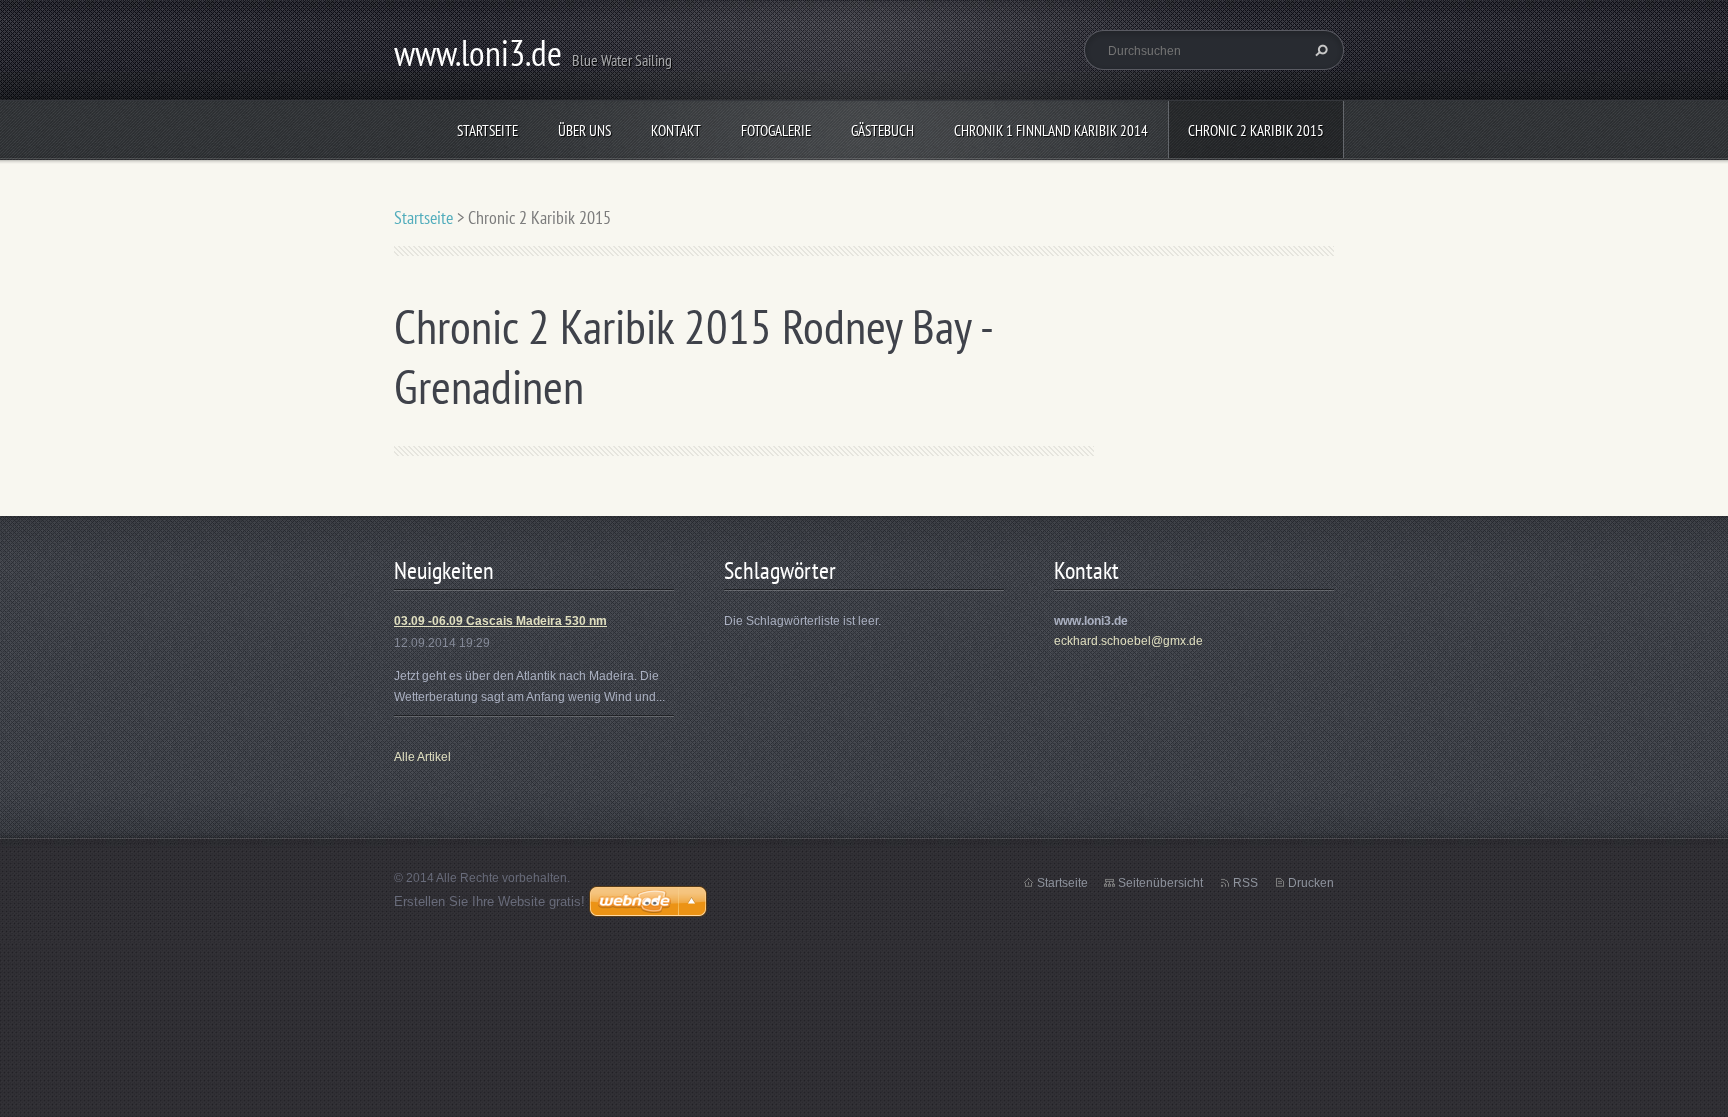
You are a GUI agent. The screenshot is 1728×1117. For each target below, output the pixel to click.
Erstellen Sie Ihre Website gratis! (489, 901)
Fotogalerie (776, 130)
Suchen (1319, 50)
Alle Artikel (422, 757)
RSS (1245, 883)
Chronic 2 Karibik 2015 (1256, 130)
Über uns (584, 130)
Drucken (1311, 883)
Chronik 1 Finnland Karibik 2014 (1051, 130)
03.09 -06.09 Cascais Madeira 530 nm (500, 621)
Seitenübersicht (1160, 883)
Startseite (487, 130)
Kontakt (676, 130)
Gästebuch (882, 130)
